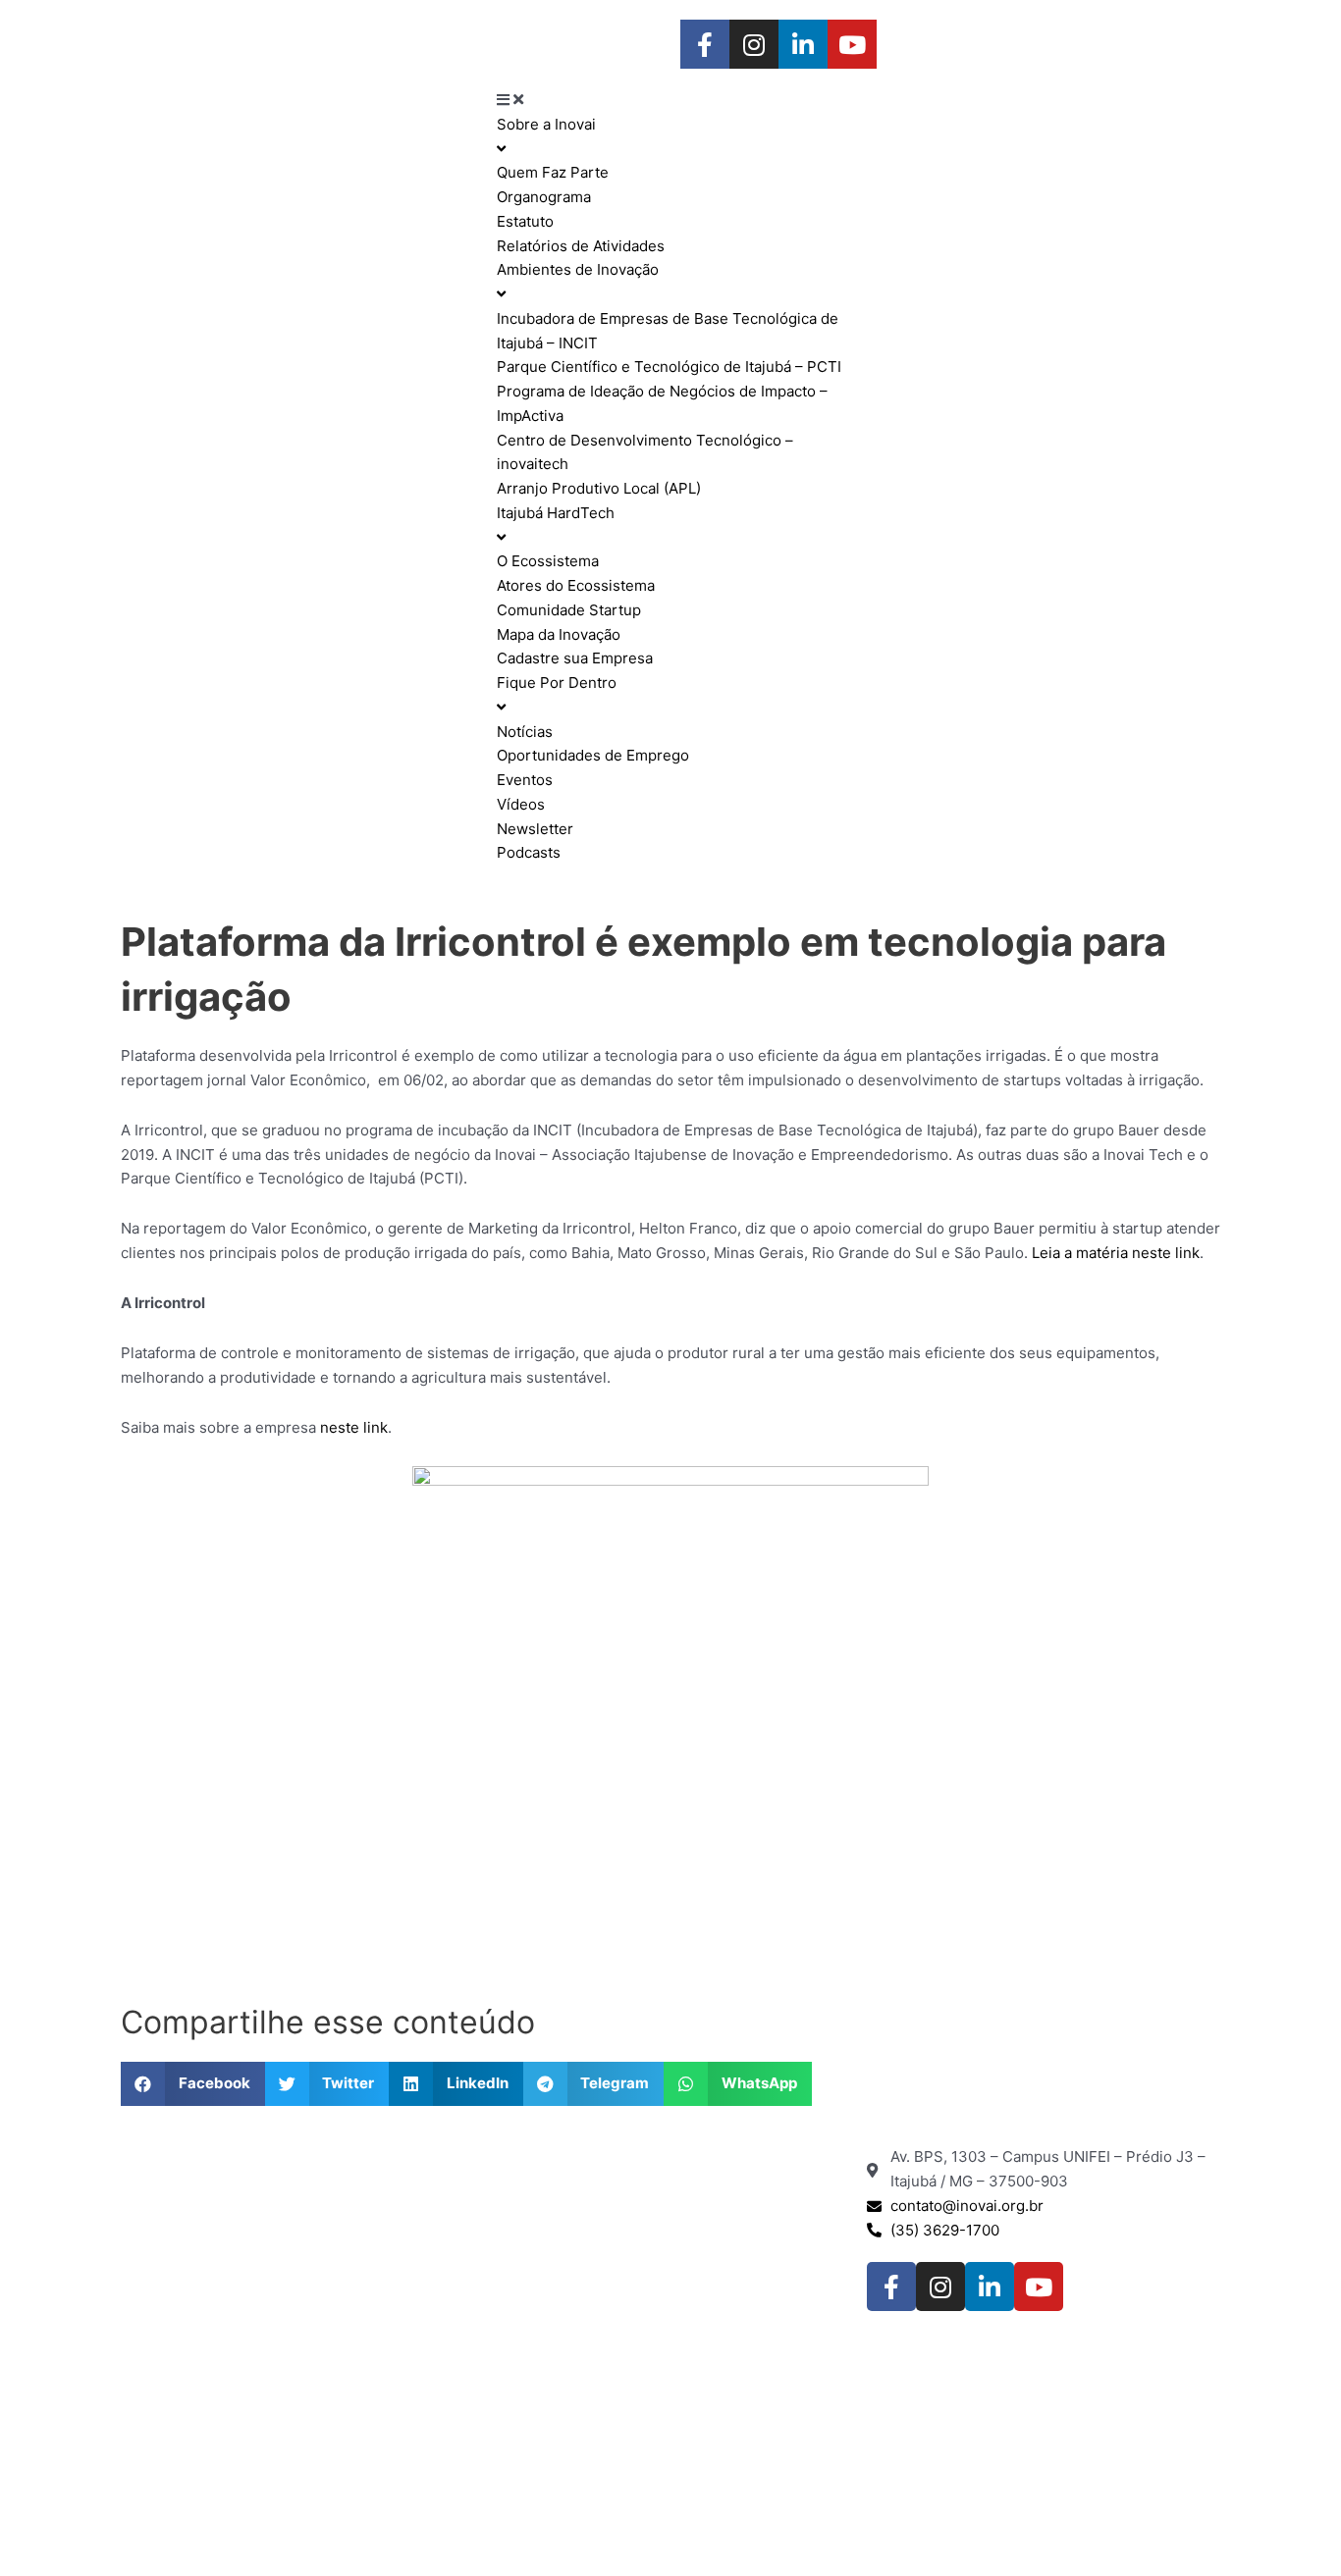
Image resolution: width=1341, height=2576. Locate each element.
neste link (354, 1427)
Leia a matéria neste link (1116, 1253)
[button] (193, 2084)
